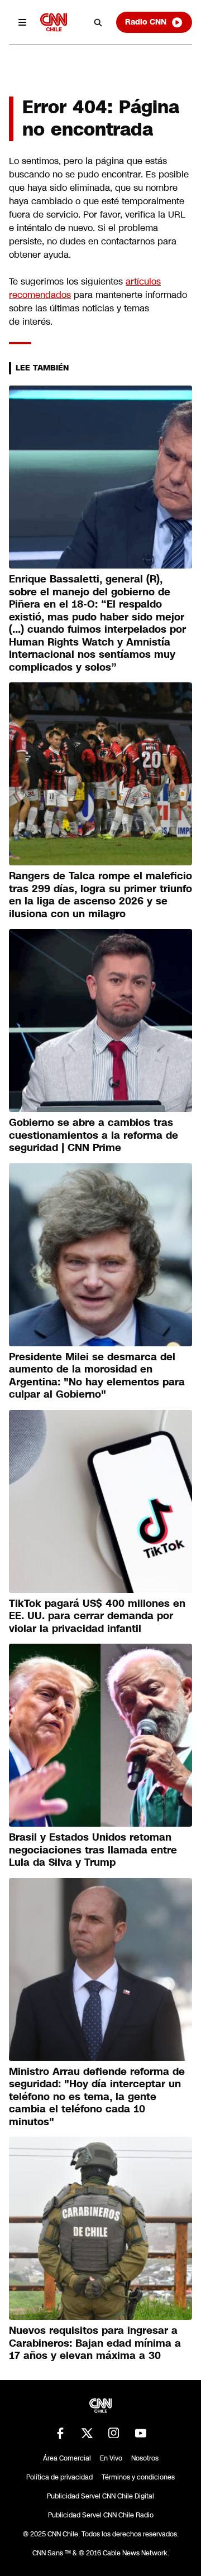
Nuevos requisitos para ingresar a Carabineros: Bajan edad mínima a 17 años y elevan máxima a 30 (95, 2343)
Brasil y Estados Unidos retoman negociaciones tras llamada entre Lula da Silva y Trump (93, 1850)
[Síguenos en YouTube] (141, 2433)
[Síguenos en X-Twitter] (87, 2433)
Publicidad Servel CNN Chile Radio (101, 2515)
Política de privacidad (59, 2477)
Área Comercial (67, 2458)
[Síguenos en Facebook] (60, 2433)
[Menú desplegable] (22, 22)
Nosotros (145, 2458)
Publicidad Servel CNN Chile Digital (100, 2496)
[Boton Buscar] (98, 22)
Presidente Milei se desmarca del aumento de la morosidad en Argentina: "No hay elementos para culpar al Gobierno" (97, 1376)
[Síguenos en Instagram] (114, 2433)
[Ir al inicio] (54, 22)
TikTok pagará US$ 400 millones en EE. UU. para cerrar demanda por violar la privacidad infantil (97, 1616)
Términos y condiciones (138, 2477)
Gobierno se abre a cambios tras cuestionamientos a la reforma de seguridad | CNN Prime (94, 1135)
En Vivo (111, 2458)
